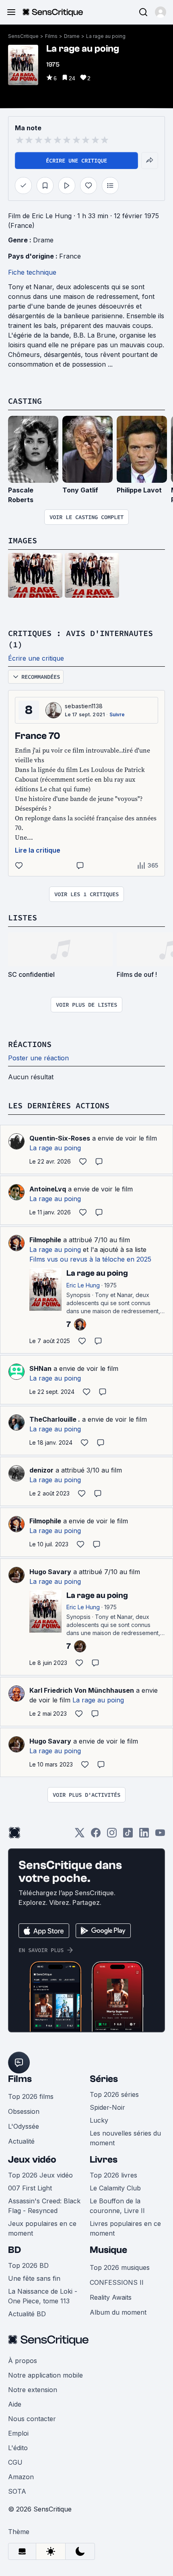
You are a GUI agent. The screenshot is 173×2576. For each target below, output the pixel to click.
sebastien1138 (84, 706)
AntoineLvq (48, 1189)
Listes (23, 917)
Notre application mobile (45, 2375)
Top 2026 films (31, 2096)
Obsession (24, 2111)
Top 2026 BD (28, 2265)
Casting (25, 401)
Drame (72, 36)
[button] (161, 12)
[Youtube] (160, 1835)
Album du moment (118, 2312)
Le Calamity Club (115, 2188)
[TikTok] (128, 1835)
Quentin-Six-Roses (60, 1138)
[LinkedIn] (144, 1835)
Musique (108, 2250)
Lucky (99, 2120)
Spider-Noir (107, 2107)
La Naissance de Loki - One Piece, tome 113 (43, 2296)
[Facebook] (96, 1835)
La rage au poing (106, 36)
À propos (23, 2361)
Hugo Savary (50, 1572)
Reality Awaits (111, 2297)
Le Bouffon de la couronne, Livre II (117, 2206)
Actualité (21, 2141)
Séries (104, 2079)
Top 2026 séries (114, 2094)
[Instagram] (112, 1835)
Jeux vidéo (32, 2160)
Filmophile (45, 1240)
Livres (104, 2160)
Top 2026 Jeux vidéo (40, 2175)
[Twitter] (80, 1835)
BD (14, 2250)
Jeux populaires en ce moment (42, 2228)
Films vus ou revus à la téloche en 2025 (90, 1259)
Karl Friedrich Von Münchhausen (82, 1690)
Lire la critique (38, 850)
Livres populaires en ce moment (125, 2228)
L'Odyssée (24, 2126)
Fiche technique (32, 272)
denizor (41, 1470)
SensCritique (23, 36)
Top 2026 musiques (120, 2267)
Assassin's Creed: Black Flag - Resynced (44, 2206)
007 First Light (30, 2188)
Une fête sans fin (34, 2278)
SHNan (40, 1368)
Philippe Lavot (139, 490)
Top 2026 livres (113, 2175)
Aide (15, 2404)
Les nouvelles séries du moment (125, 2138)
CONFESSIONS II (117, 2282)
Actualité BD (27, 2314)
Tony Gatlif (80, 490)
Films (51, 36)
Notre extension (33, 2390)
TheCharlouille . (55, 1419)
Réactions (30, 1044)
